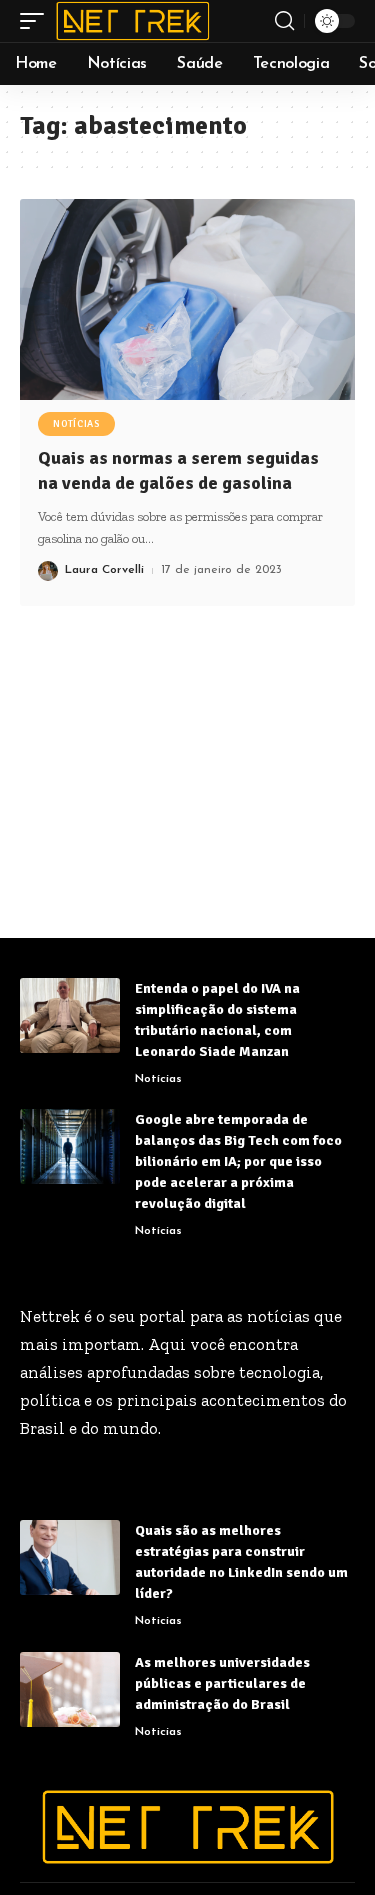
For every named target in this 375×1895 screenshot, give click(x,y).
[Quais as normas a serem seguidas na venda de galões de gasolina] (187, 299)
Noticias (158, 1621)
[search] (284, 21)
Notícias (76, 424)
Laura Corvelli (104, 570)
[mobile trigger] (37, 21)
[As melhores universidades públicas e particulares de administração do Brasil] (70, 1689)
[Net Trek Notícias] (132, 21)
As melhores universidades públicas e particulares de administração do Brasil (222, 1683)
